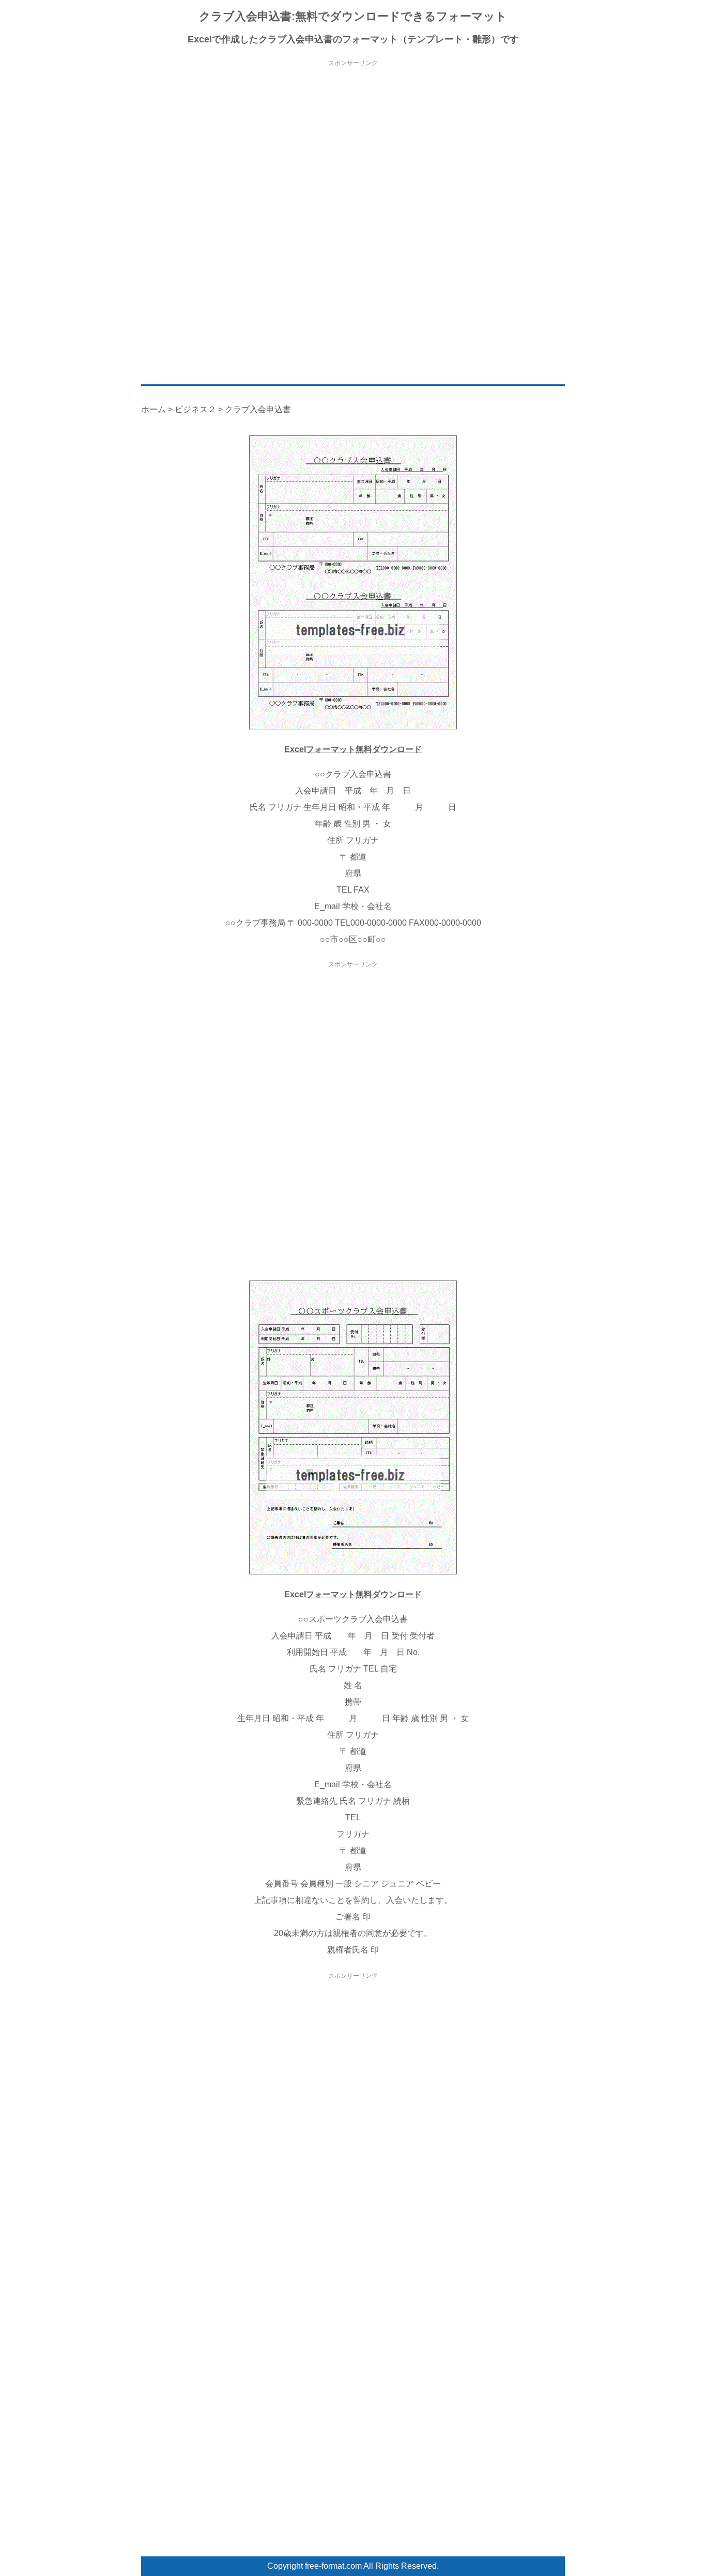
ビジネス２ (195, 409)
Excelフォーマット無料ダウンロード (353, 749)
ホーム (154, 409)
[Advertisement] (353, 142)
